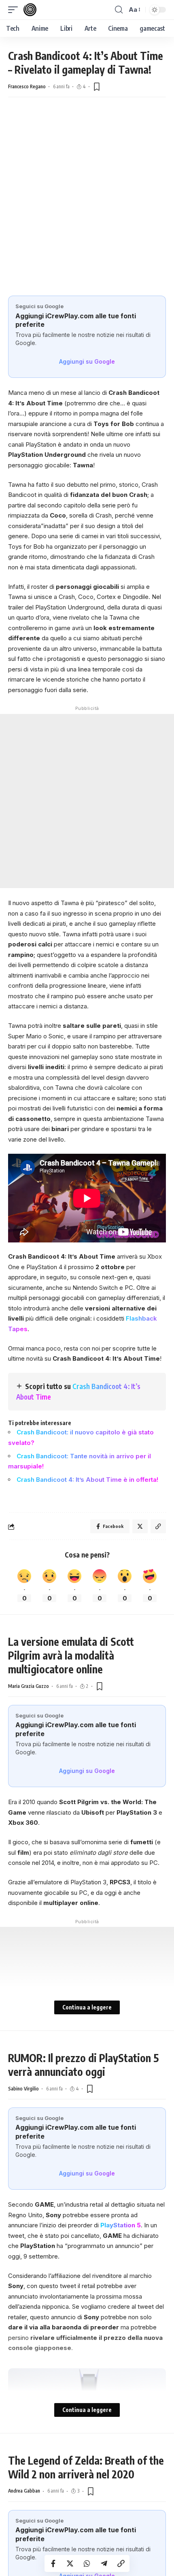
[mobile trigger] (15, 10)
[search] (119, 10)
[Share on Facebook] (53, 2563)
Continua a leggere (87, 2007)
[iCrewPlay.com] (30, 10)
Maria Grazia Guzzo (29, 1686)
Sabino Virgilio (23, 2089)
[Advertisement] (87, 205)
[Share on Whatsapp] (87, 2563)
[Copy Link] (121, 2563)
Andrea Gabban (24, 2491)
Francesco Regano (27, 86)
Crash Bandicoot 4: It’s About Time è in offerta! (87, 1480)
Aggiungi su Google (87, 361)
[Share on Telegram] (104, 2563)
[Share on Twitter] (70, 2563)
